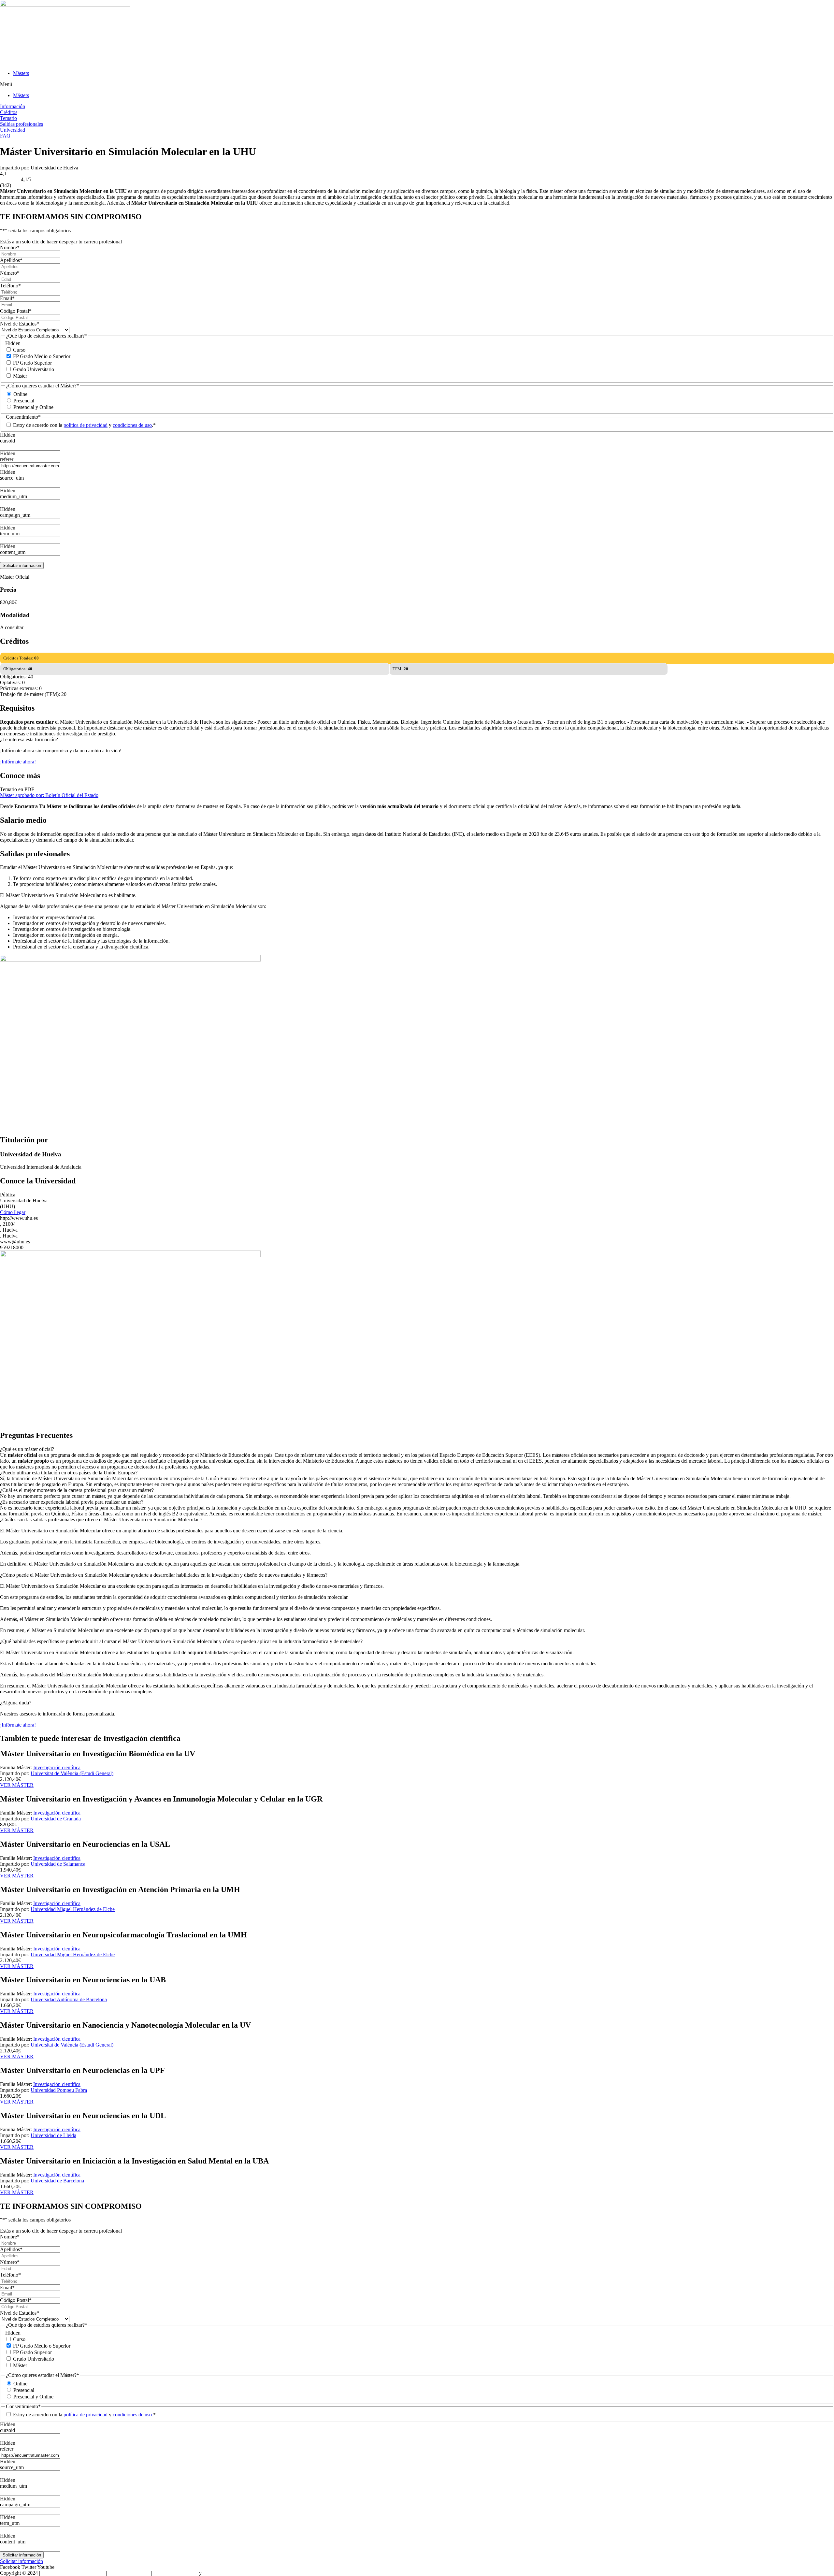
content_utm (13, 552)
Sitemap (96, 2573)
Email (7, 298)
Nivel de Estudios (20, 324)
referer (7, 459)
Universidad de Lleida (53, 2135)
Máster (20, 376)
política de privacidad (86, 425)
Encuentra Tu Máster (63, 2573)
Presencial (24, 401)
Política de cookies (222, 2573)
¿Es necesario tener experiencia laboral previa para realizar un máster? (72, 1502)
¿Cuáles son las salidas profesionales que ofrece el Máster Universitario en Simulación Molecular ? (101, 1520)
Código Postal (16, 311)
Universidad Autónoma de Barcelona (69, 1999)
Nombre (10, 247)
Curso (19, 350)
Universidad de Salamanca (58, 1864)
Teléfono (10, 286)
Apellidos (11, 260)
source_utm (12, 478)
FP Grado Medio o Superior (42, 356)
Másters (21, 73)
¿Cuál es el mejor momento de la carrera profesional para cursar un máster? (77, 1490)
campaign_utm (15, 515)
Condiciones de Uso (129, 2573)
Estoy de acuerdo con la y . (84, 425)
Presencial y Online (33, 407)
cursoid (7, 441)
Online (20, 394)
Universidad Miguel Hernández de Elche (73, 1909)
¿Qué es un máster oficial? (27, 1449)
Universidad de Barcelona (57, 2181)
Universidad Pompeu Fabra (59, 2090)
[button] (417, 84)
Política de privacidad (176, 2573)
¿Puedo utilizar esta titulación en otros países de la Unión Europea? (69, 1473)
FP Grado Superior (32, 363)
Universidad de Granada (56, 1819)
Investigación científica (57, 1767)
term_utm (10, 534)
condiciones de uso (132, 425)
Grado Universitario (34, 369)
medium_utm (14, 496)
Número (10, 273)
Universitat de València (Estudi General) (72, 1773)
